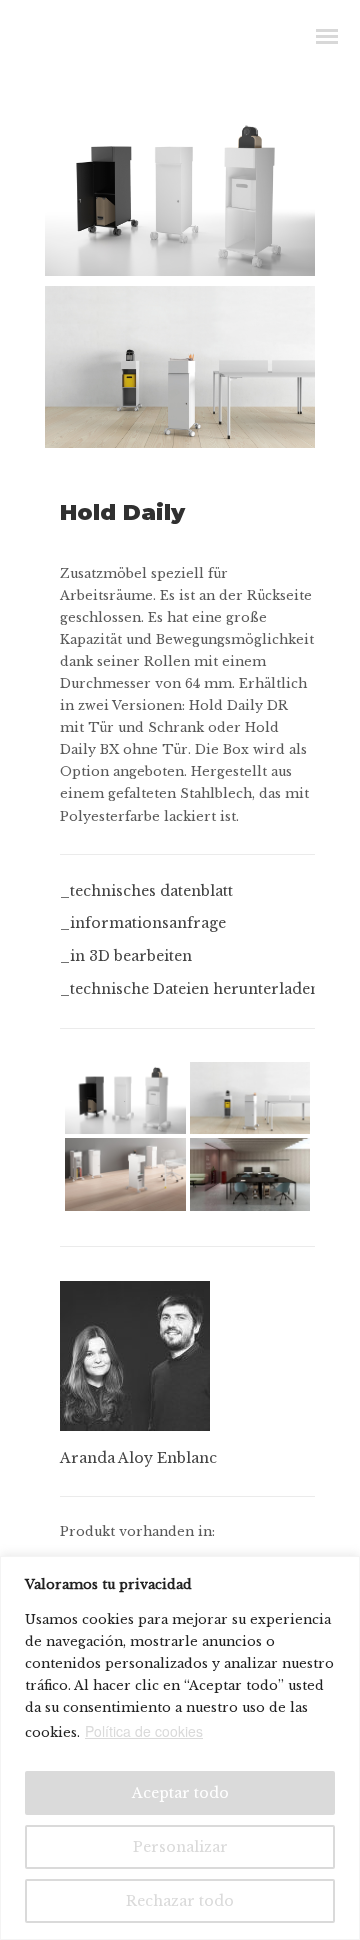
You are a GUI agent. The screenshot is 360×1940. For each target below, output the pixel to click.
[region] (180, 1748)
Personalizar (180, 1847)
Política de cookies (144, 1731)
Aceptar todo (180, 1793)
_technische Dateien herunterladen (190, 989)
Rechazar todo (180, 1901)
